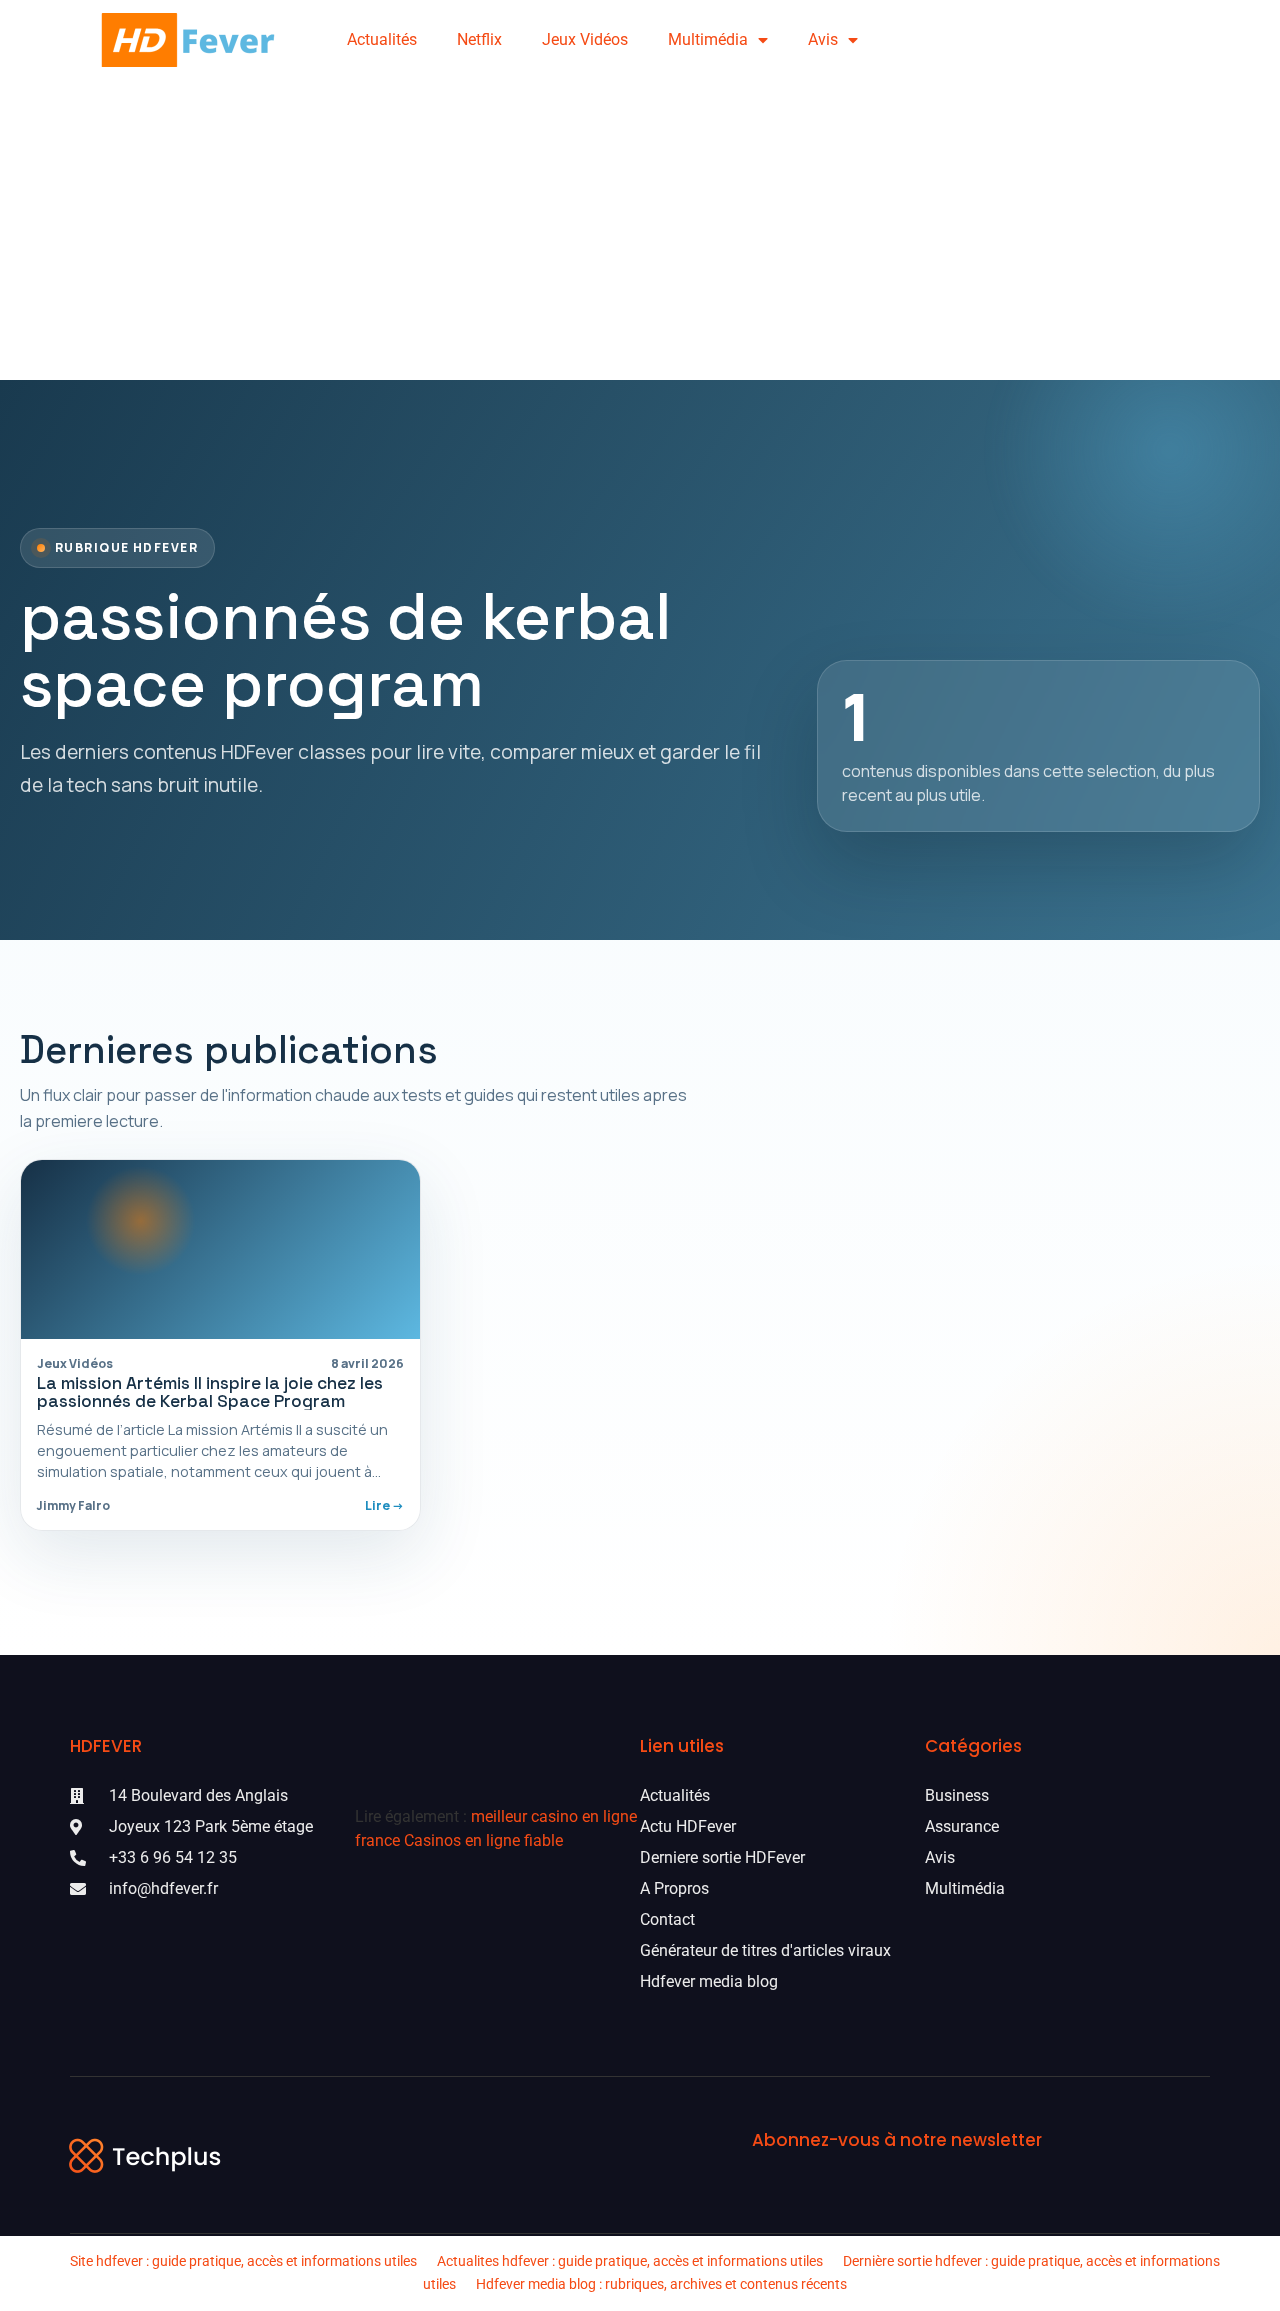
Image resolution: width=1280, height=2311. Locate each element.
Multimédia (708, 39)
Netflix (479, 39)
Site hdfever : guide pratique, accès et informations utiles (243, 2261)
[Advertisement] (640, 230)
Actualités (382, 39)
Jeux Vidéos (585, 39)
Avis (823, 39)
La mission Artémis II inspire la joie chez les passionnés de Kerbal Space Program (210, 1392)
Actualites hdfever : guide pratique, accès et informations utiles (630, 2261)
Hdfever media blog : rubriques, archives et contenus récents (661, 2284)
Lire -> (384, 1505)
